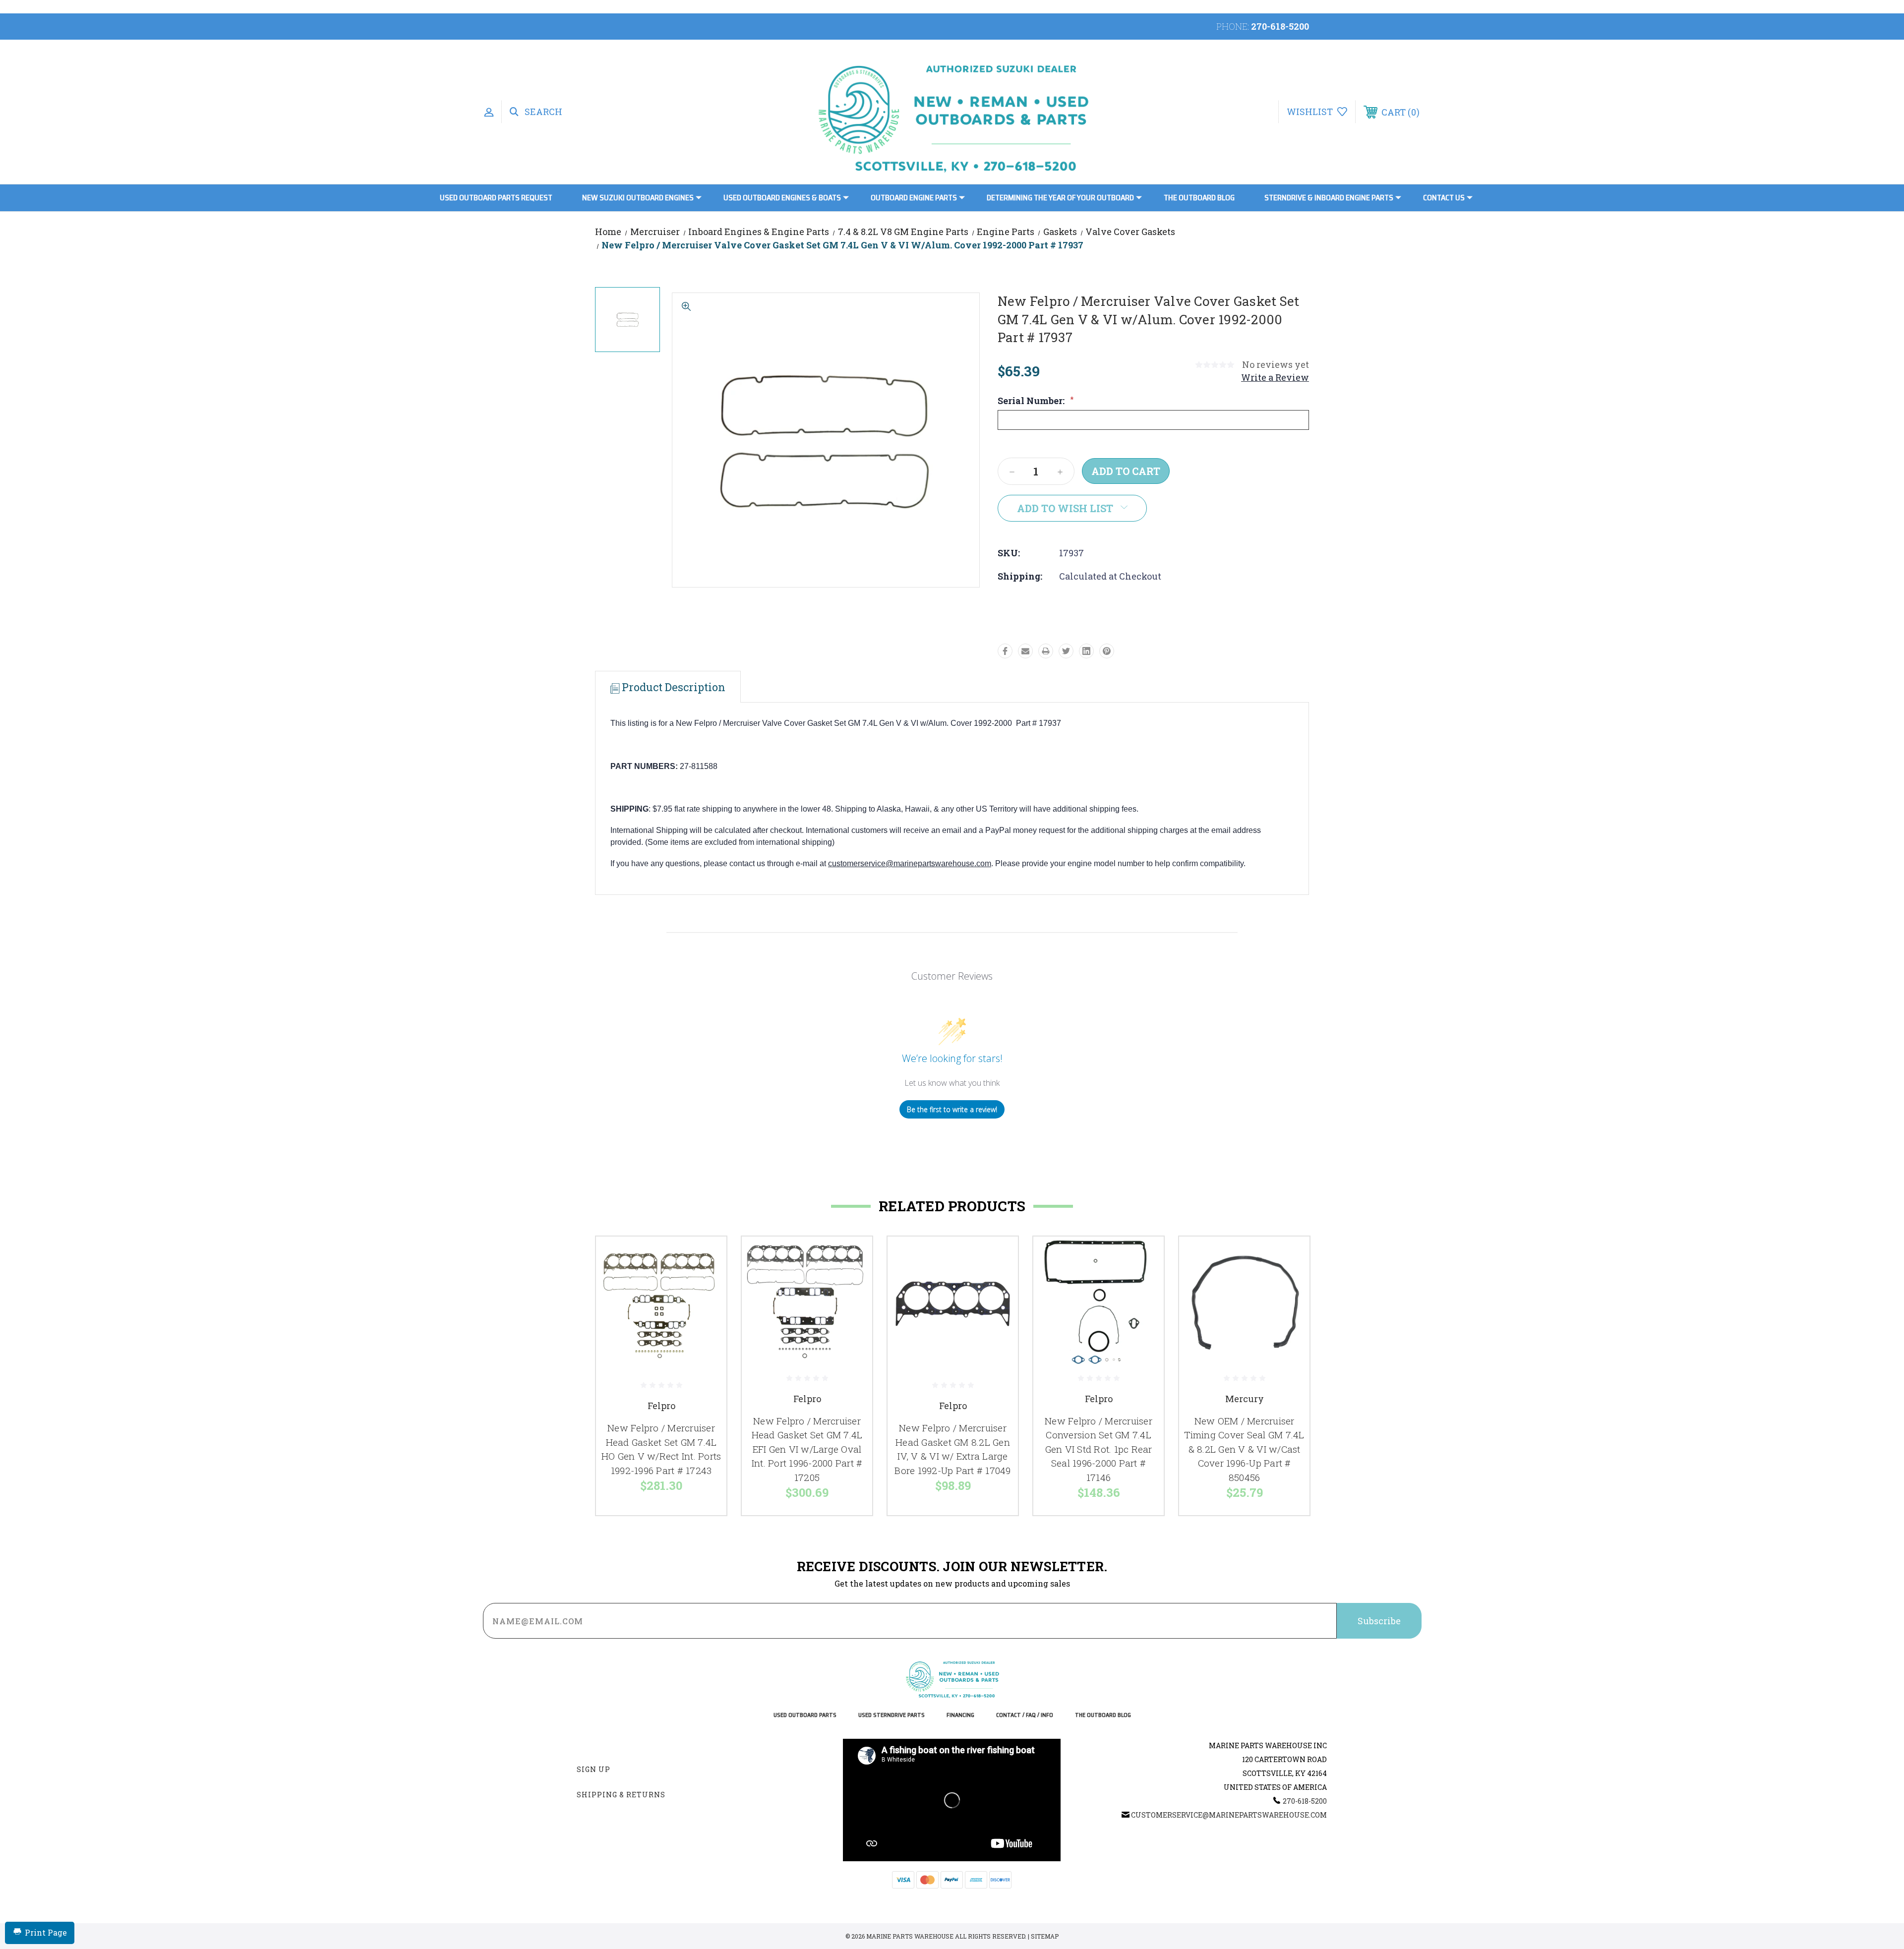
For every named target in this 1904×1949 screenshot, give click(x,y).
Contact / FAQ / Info (1025, 1715)
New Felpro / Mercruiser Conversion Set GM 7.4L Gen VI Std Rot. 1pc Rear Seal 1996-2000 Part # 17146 (1099, 1449)
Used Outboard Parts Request (496, 198)
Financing (960, 1715)
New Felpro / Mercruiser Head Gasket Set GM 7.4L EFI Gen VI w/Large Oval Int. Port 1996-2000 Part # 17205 (807, 1449)
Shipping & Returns (621, 1795)
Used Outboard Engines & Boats (782, 198)
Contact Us (1444, 198)
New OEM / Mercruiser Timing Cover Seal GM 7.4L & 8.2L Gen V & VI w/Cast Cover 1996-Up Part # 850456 (1244, 1449)
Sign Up (594, 1769)
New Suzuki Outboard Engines (638, 198)
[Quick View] (707, 1257)
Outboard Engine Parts (914, 198)
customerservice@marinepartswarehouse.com (910, 863)
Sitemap (1045, 1936)
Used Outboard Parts (805, 1715)
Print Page (46, 1932)
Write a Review (1275, 377)
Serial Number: (1036, 401)
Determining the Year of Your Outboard (1060, 198)
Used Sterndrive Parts (892, 1715)
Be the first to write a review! (952, 1109)
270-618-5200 (1280, 26)
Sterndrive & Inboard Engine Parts (1329, 198)
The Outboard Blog (1199, 198)
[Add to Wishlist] (707, 1282)
